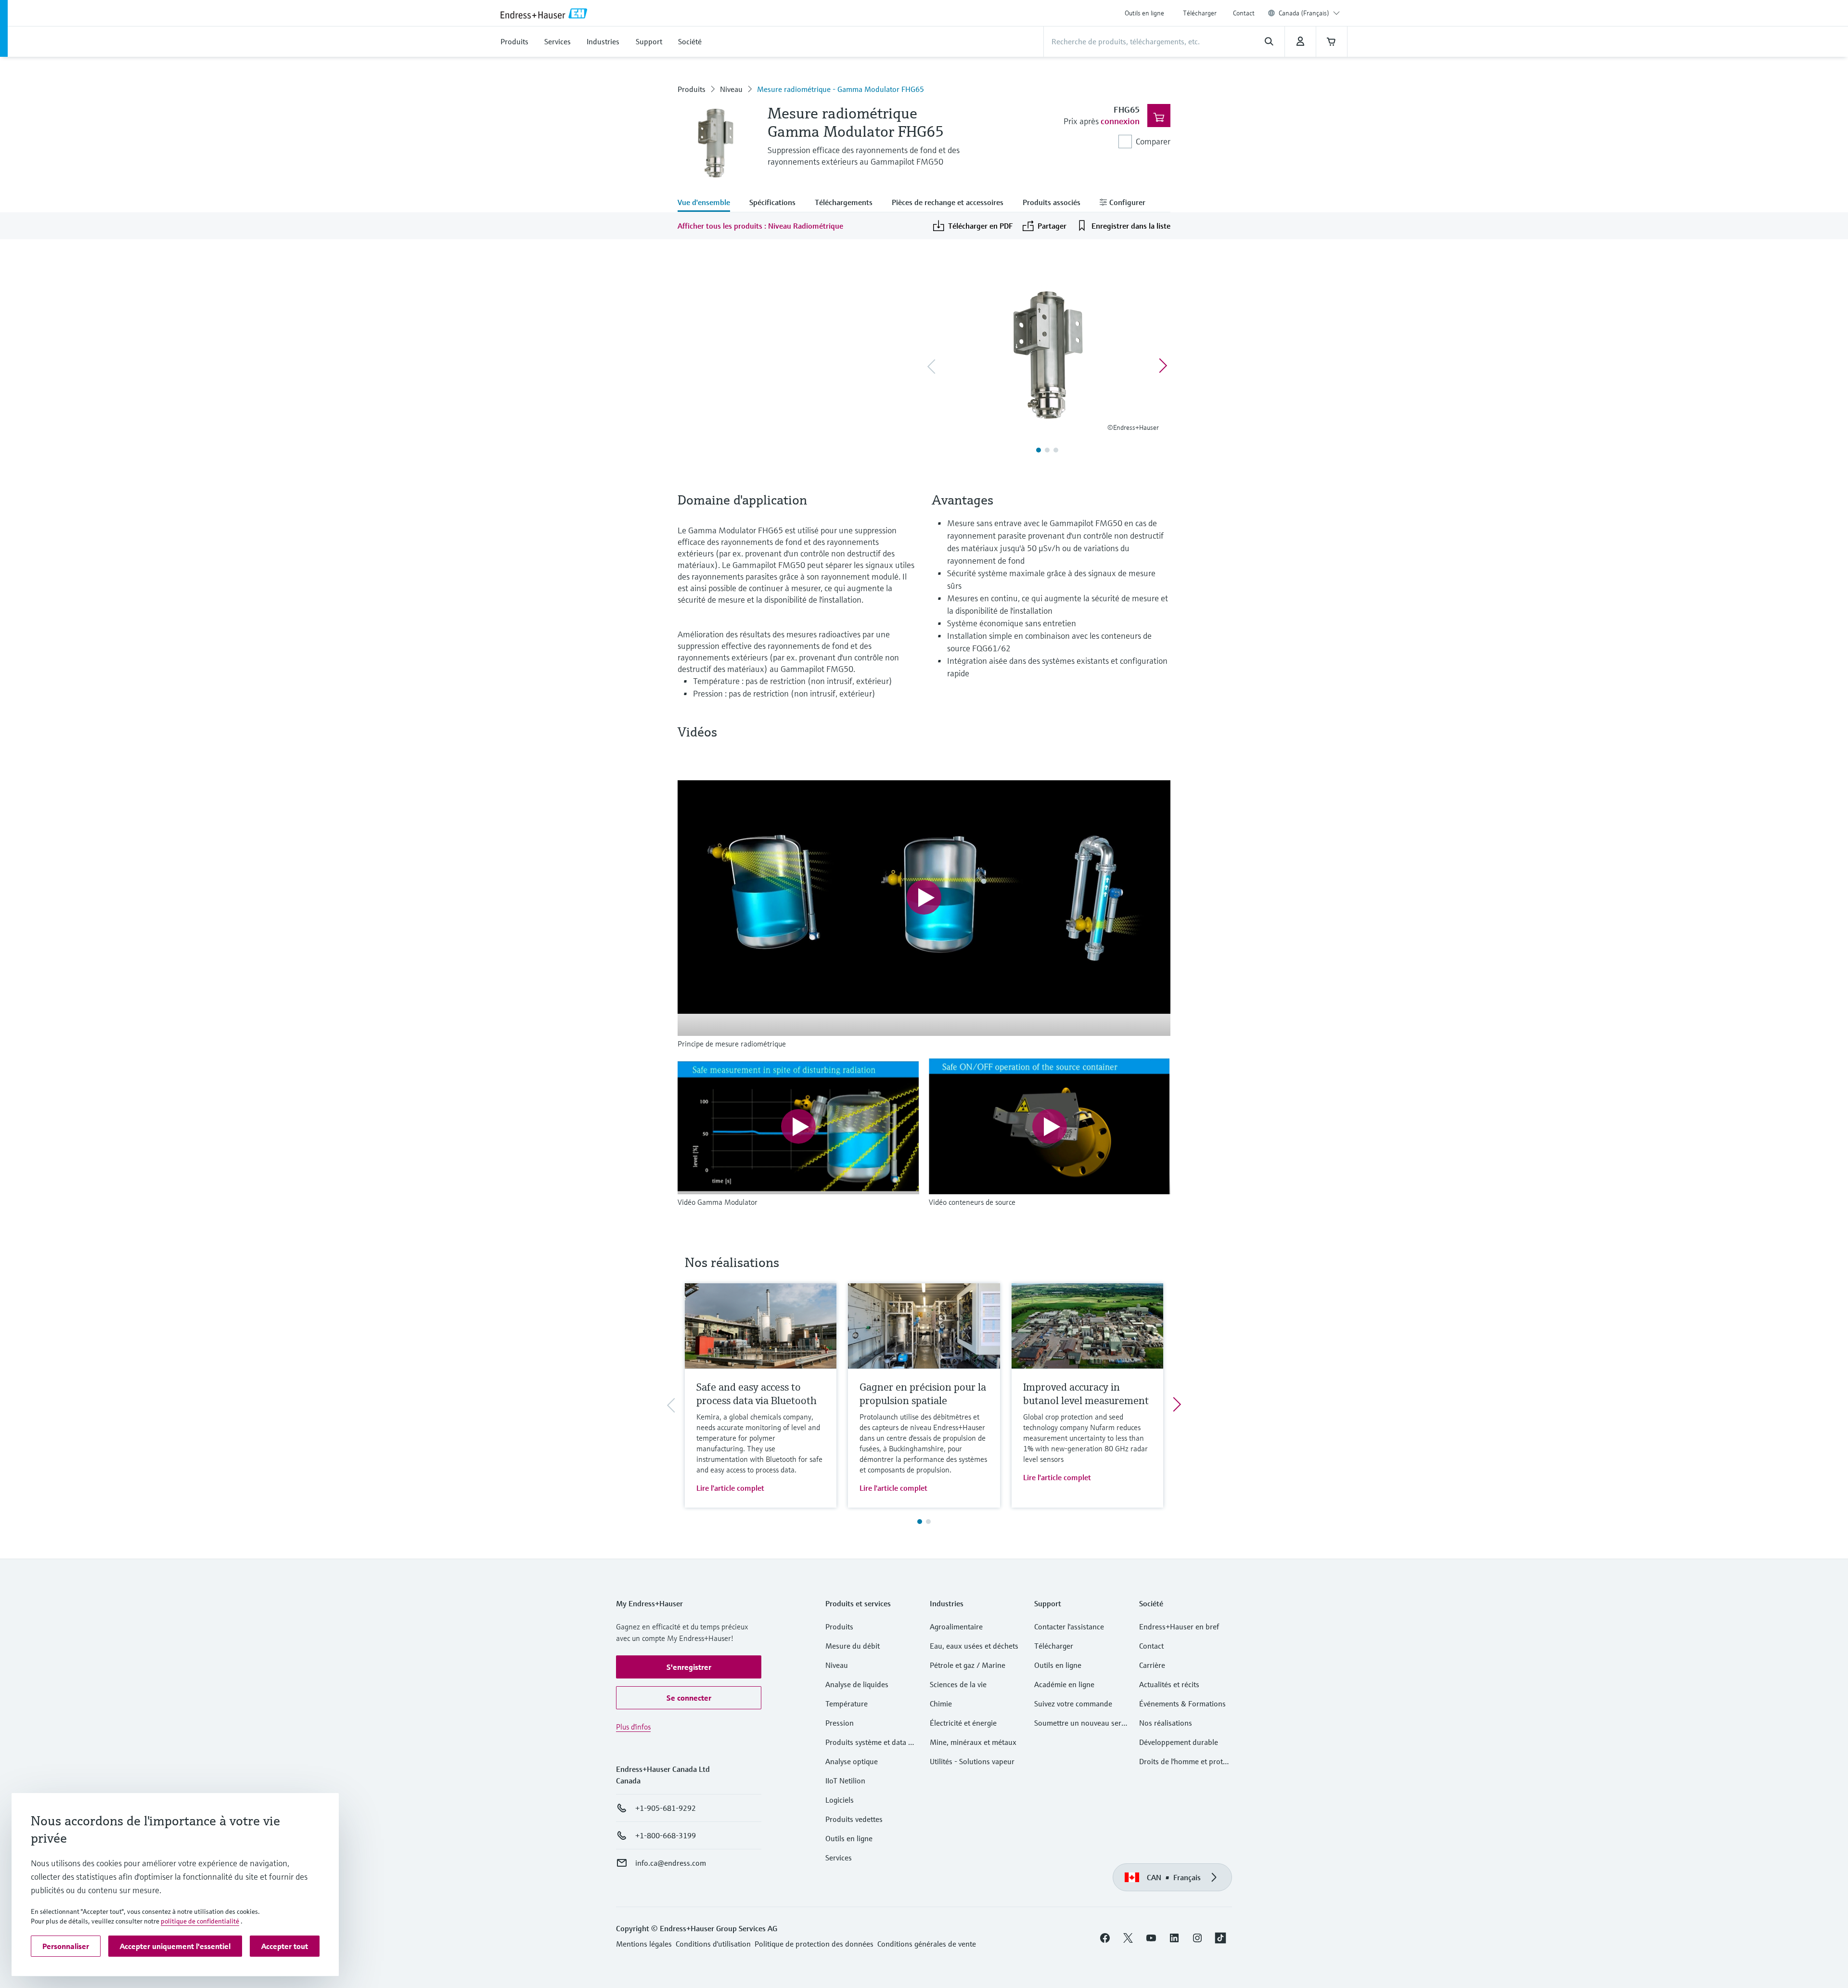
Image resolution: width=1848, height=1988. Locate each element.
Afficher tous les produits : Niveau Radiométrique (760, 226)
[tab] (709, 203)
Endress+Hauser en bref (1179, 1627)
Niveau (731, 89)
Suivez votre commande (1073, 1704)
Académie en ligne (1064, 1684)
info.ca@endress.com (671, 1863)
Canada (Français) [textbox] (1304, 13)
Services (839, 1858)
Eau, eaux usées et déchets (974, 1646)
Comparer (1153, 141)
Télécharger (1200, 13)
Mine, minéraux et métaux (973, 1742)
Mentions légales (644, 1944)
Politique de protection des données (814, 1944)
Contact (1244, 13)
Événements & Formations (1182, 1704)
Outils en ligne (1144, 13)
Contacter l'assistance (1069, 1627)
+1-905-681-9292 (666, 1808)
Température (847, 1704)
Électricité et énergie (963, 1723)
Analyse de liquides (857, 1684)
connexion (1120, 121)
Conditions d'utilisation (713, 1944)
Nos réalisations (1166, 1723)
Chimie (941, 1704)
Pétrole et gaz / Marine (968, 1665)
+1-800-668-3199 (666, 1835)
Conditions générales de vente (927, 1944)
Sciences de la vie (958, 1684)
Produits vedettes (854, 1819)
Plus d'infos (633, 1727)
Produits (692, 89)
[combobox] (1309, 13)
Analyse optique (852, 1761)
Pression (840, 1723)
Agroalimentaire (956, 1627)
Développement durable (1179, 1742)
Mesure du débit (853, 1646)
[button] (689, 1667)
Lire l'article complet (730, 1488)
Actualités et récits (1169, 1684)
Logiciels (840, 1800)
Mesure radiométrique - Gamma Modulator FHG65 (841, 89)
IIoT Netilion (845, 1781)
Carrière (1152, 1665)
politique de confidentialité (200, 1921)
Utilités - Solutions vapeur (972, 1761)
